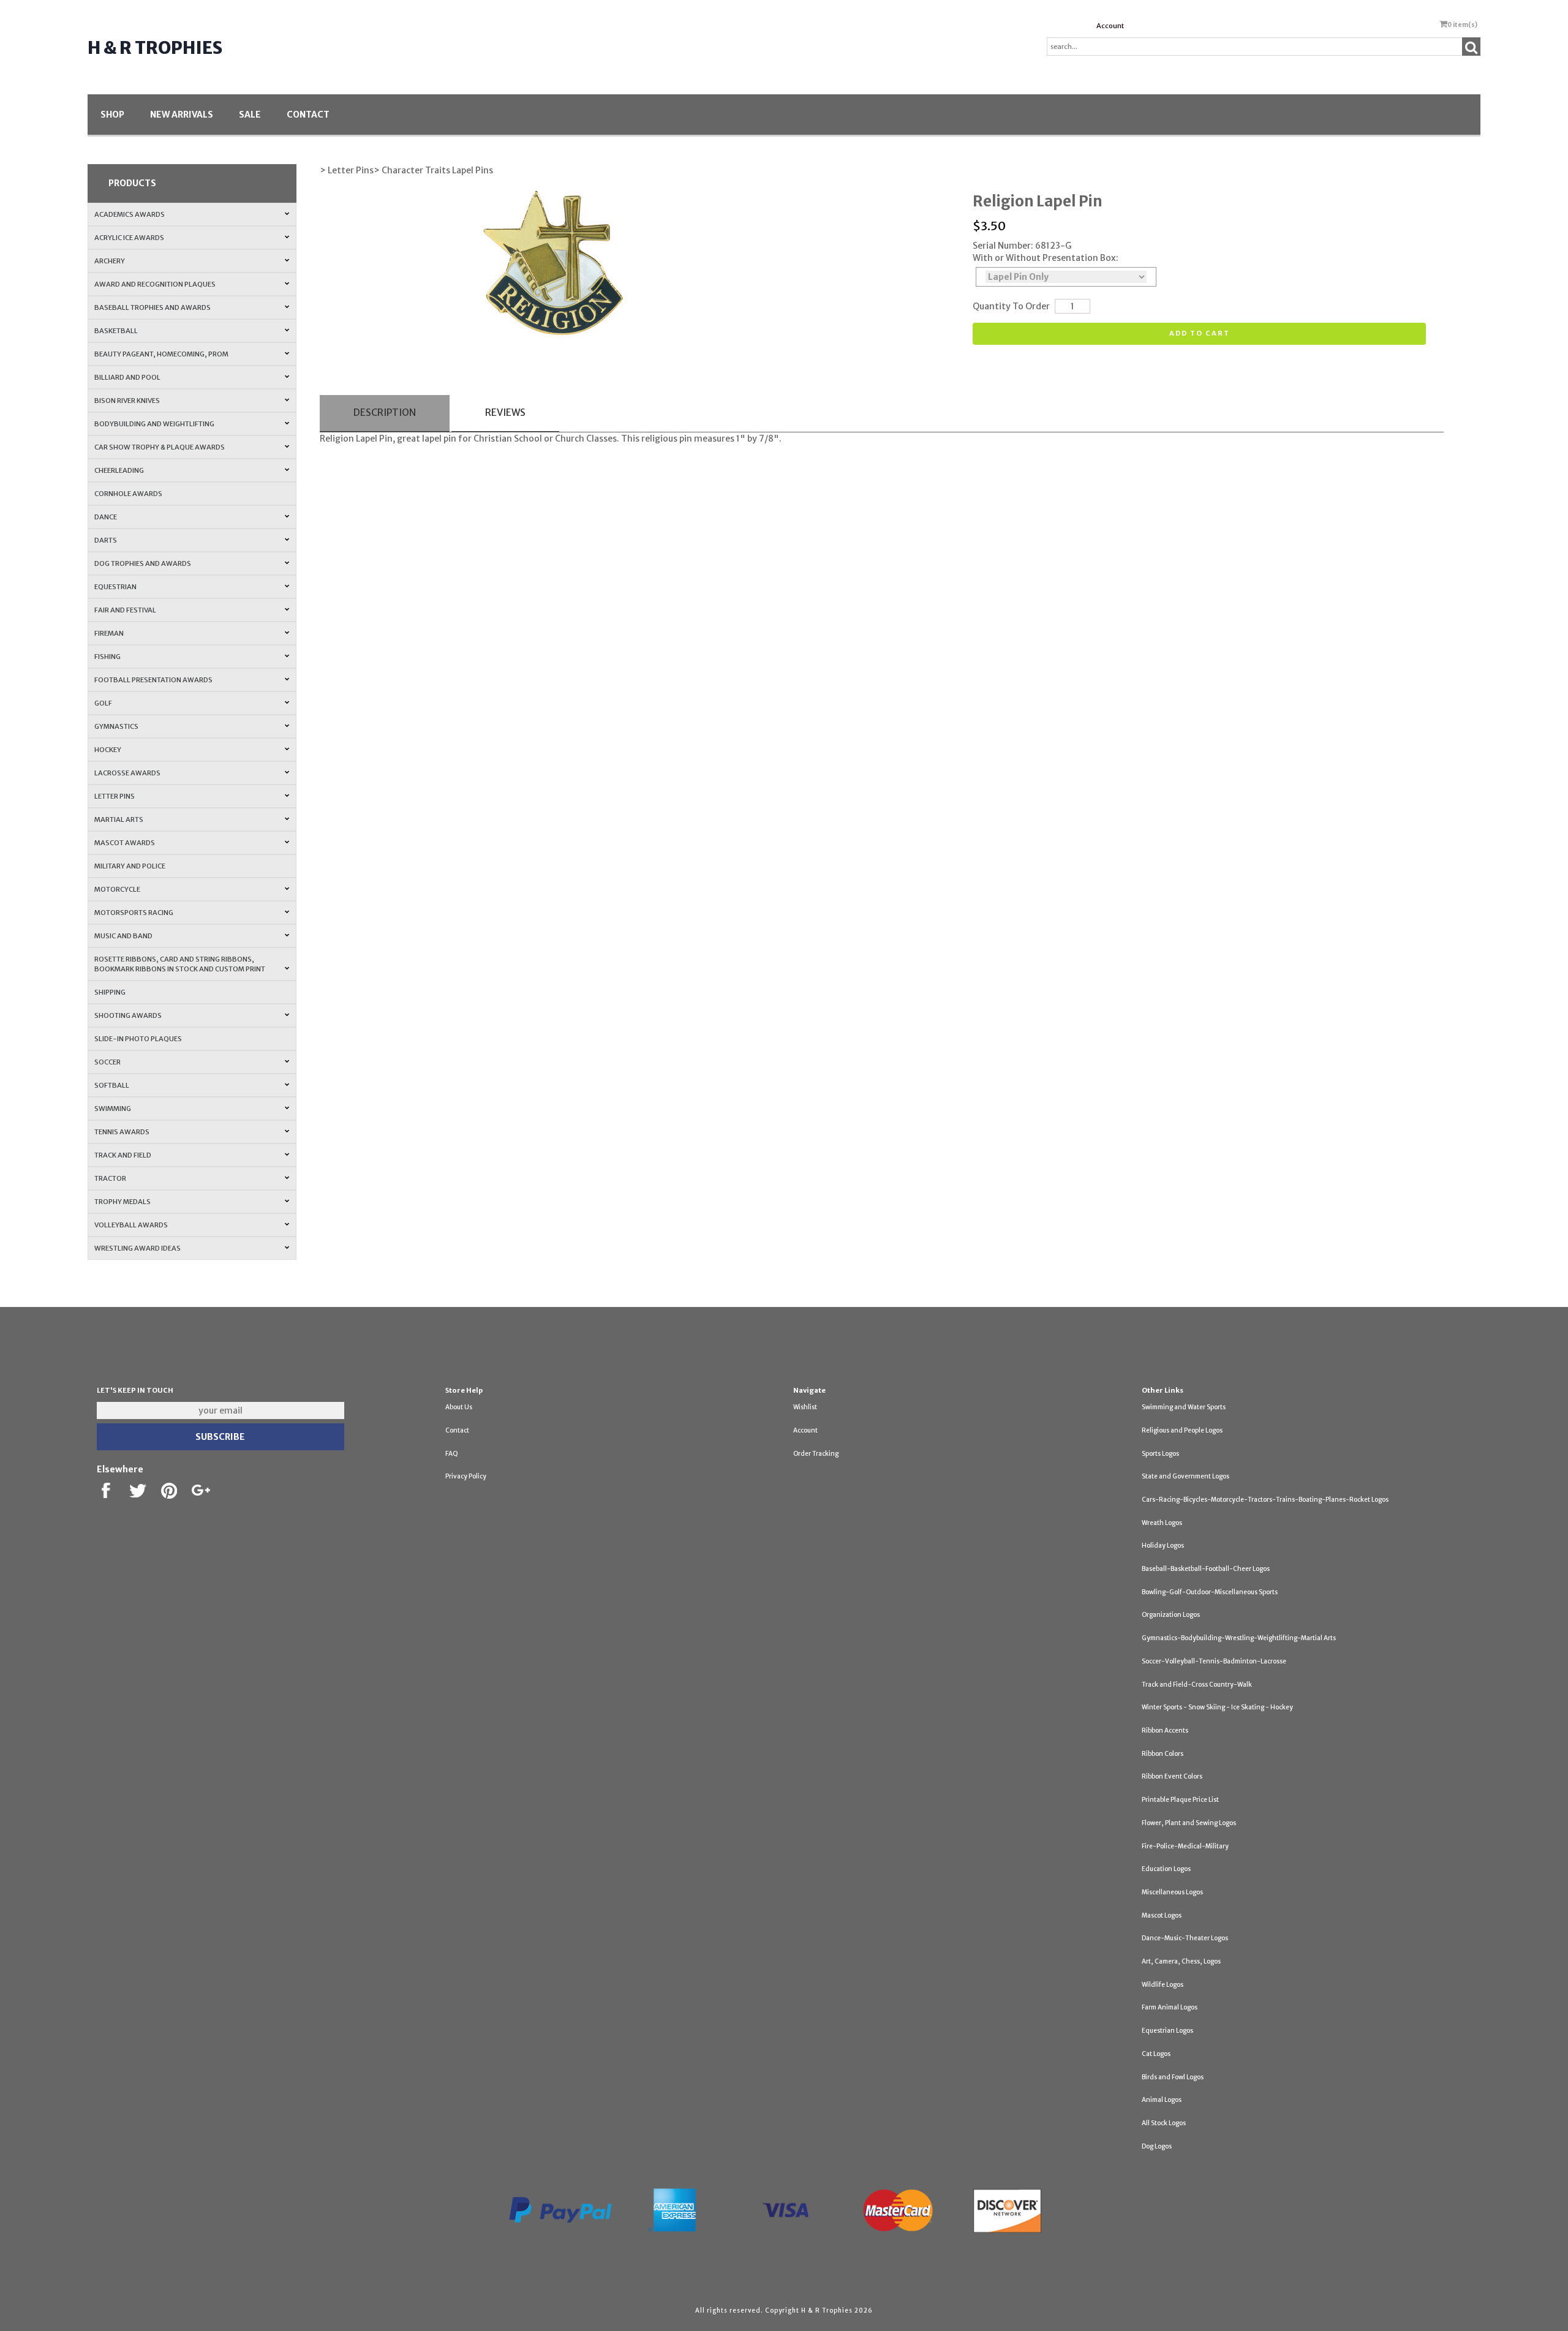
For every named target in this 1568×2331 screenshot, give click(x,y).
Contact (308, 115)
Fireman (109, 633)
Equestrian (115, 587)
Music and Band (123, 936)
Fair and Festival (125, 610)
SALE (250, 115)
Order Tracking (816, 1454)
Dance (106, 517)
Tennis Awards (122, 1132)
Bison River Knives (127, 401)
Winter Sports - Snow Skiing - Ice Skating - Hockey (1217, 1707)
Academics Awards (130, 214)
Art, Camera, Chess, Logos (1181, 1961)
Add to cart (1200, 333)
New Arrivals (182, 115)
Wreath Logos (1162, 1523)
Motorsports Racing (134, 913)
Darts (106, 540)
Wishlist (805, 1407)
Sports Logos (1160, 1454)
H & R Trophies (155, 48)
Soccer (107, 1062)
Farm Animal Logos (1170, 2007)
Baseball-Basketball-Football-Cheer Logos (1206, 1569)
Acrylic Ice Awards (129, 238)
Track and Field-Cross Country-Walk (1197, 1685)
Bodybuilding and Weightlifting (154, 424)
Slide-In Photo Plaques (138, 1039)
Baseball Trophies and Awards (153, 307)
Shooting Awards (128, 1015)
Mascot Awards (125, 843)
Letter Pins (115, 796)
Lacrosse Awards (127, 773)
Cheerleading (119, 470)
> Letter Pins (347, 170)
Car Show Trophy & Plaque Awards (160, 447)
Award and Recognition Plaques (155, 284)
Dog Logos (1157, 2146)
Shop (112, 115)
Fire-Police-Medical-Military (1185, 1846)
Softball (112, 1085)
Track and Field (123, 1155)
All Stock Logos (1164, 2123)
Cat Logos (1156, 2054)
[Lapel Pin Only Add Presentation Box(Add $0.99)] (1066, 277)
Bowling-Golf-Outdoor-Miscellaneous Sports (1210, 1592)
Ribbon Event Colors (1172, 1776)
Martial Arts (119, 819)
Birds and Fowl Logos (1173, 2077)
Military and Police (130, 866)
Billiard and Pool (127, 377)
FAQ (452, 1454)
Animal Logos (1162, 2100)
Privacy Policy (466, 1476)
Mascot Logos (1162, 1915)
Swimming (113, 1109)
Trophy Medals (123, 1202)
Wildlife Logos (1163, 1985)
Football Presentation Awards (153, 680)
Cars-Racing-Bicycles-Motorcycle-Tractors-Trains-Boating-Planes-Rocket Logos (1265, 1500)
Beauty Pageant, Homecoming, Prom (161, 354)
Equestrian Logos (1167, 2031)
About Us (459, 1407)
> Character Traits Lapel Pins (433, 170)
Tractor (110, 1178)
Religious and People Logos (1182, 1430)
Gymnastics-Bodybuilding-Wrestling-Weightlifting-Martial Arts (1239, 1638)
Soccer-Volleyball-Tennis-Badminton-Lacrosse (1214, 1661)
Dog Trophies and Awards (143, 563)
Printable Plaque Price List (1180, 1800)
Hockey (108, 750)
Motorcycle (117, 889)
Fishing (107, 657)
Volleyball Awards (131, 1225)
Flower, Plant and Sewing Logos (1189, 1823)
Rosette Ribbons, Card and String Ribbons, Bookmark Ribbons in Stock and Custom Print (180, 964)
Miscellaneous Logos (1172, 1892)
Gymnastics (116, 726)
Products (132, 183)
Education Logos (1166, 1869)
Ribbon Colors (1163, 1754)
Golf (103, 703)
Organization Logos (1171, 1615)
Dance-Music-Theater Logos (1185, 1938)
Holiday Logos (1163, 1546)
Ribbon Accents (1165, 1730)
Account (1110, 26)
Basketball (116, 331)
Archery (110, 261)
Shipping (110, 992)
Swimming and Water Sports (1184, 1407)
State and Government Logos (1185, 1476)
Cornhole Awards (128, 494)
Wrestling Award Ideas (138, 1248)
